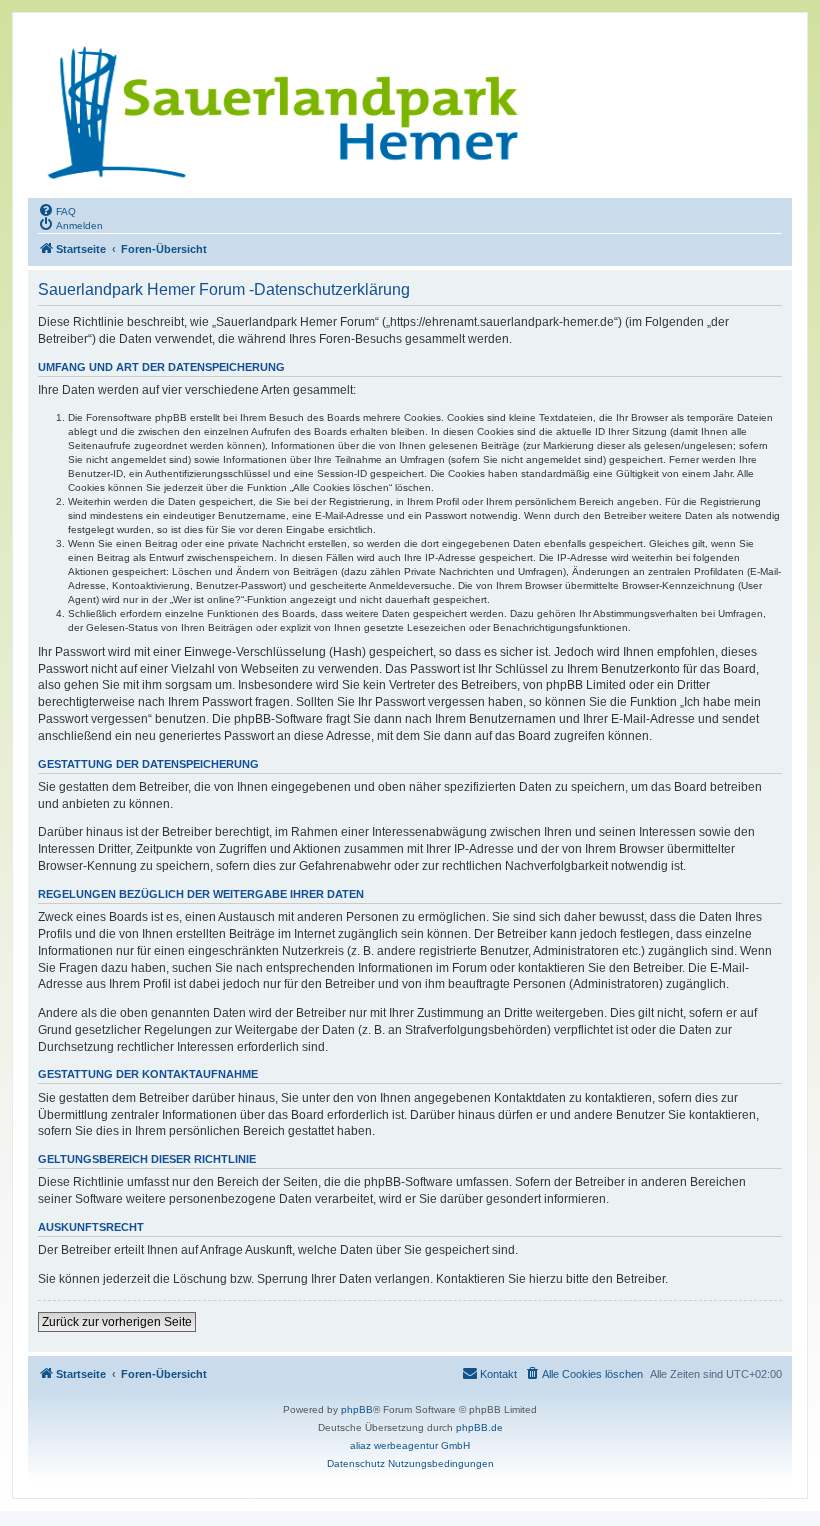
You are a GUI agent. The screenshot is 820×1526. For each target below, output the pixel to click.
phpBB (357, 1409)
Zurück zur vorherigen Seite (117, 1322)
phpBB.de (479, 1427)
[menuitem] (57, 210)
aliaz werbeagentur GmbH (410, 1445)
